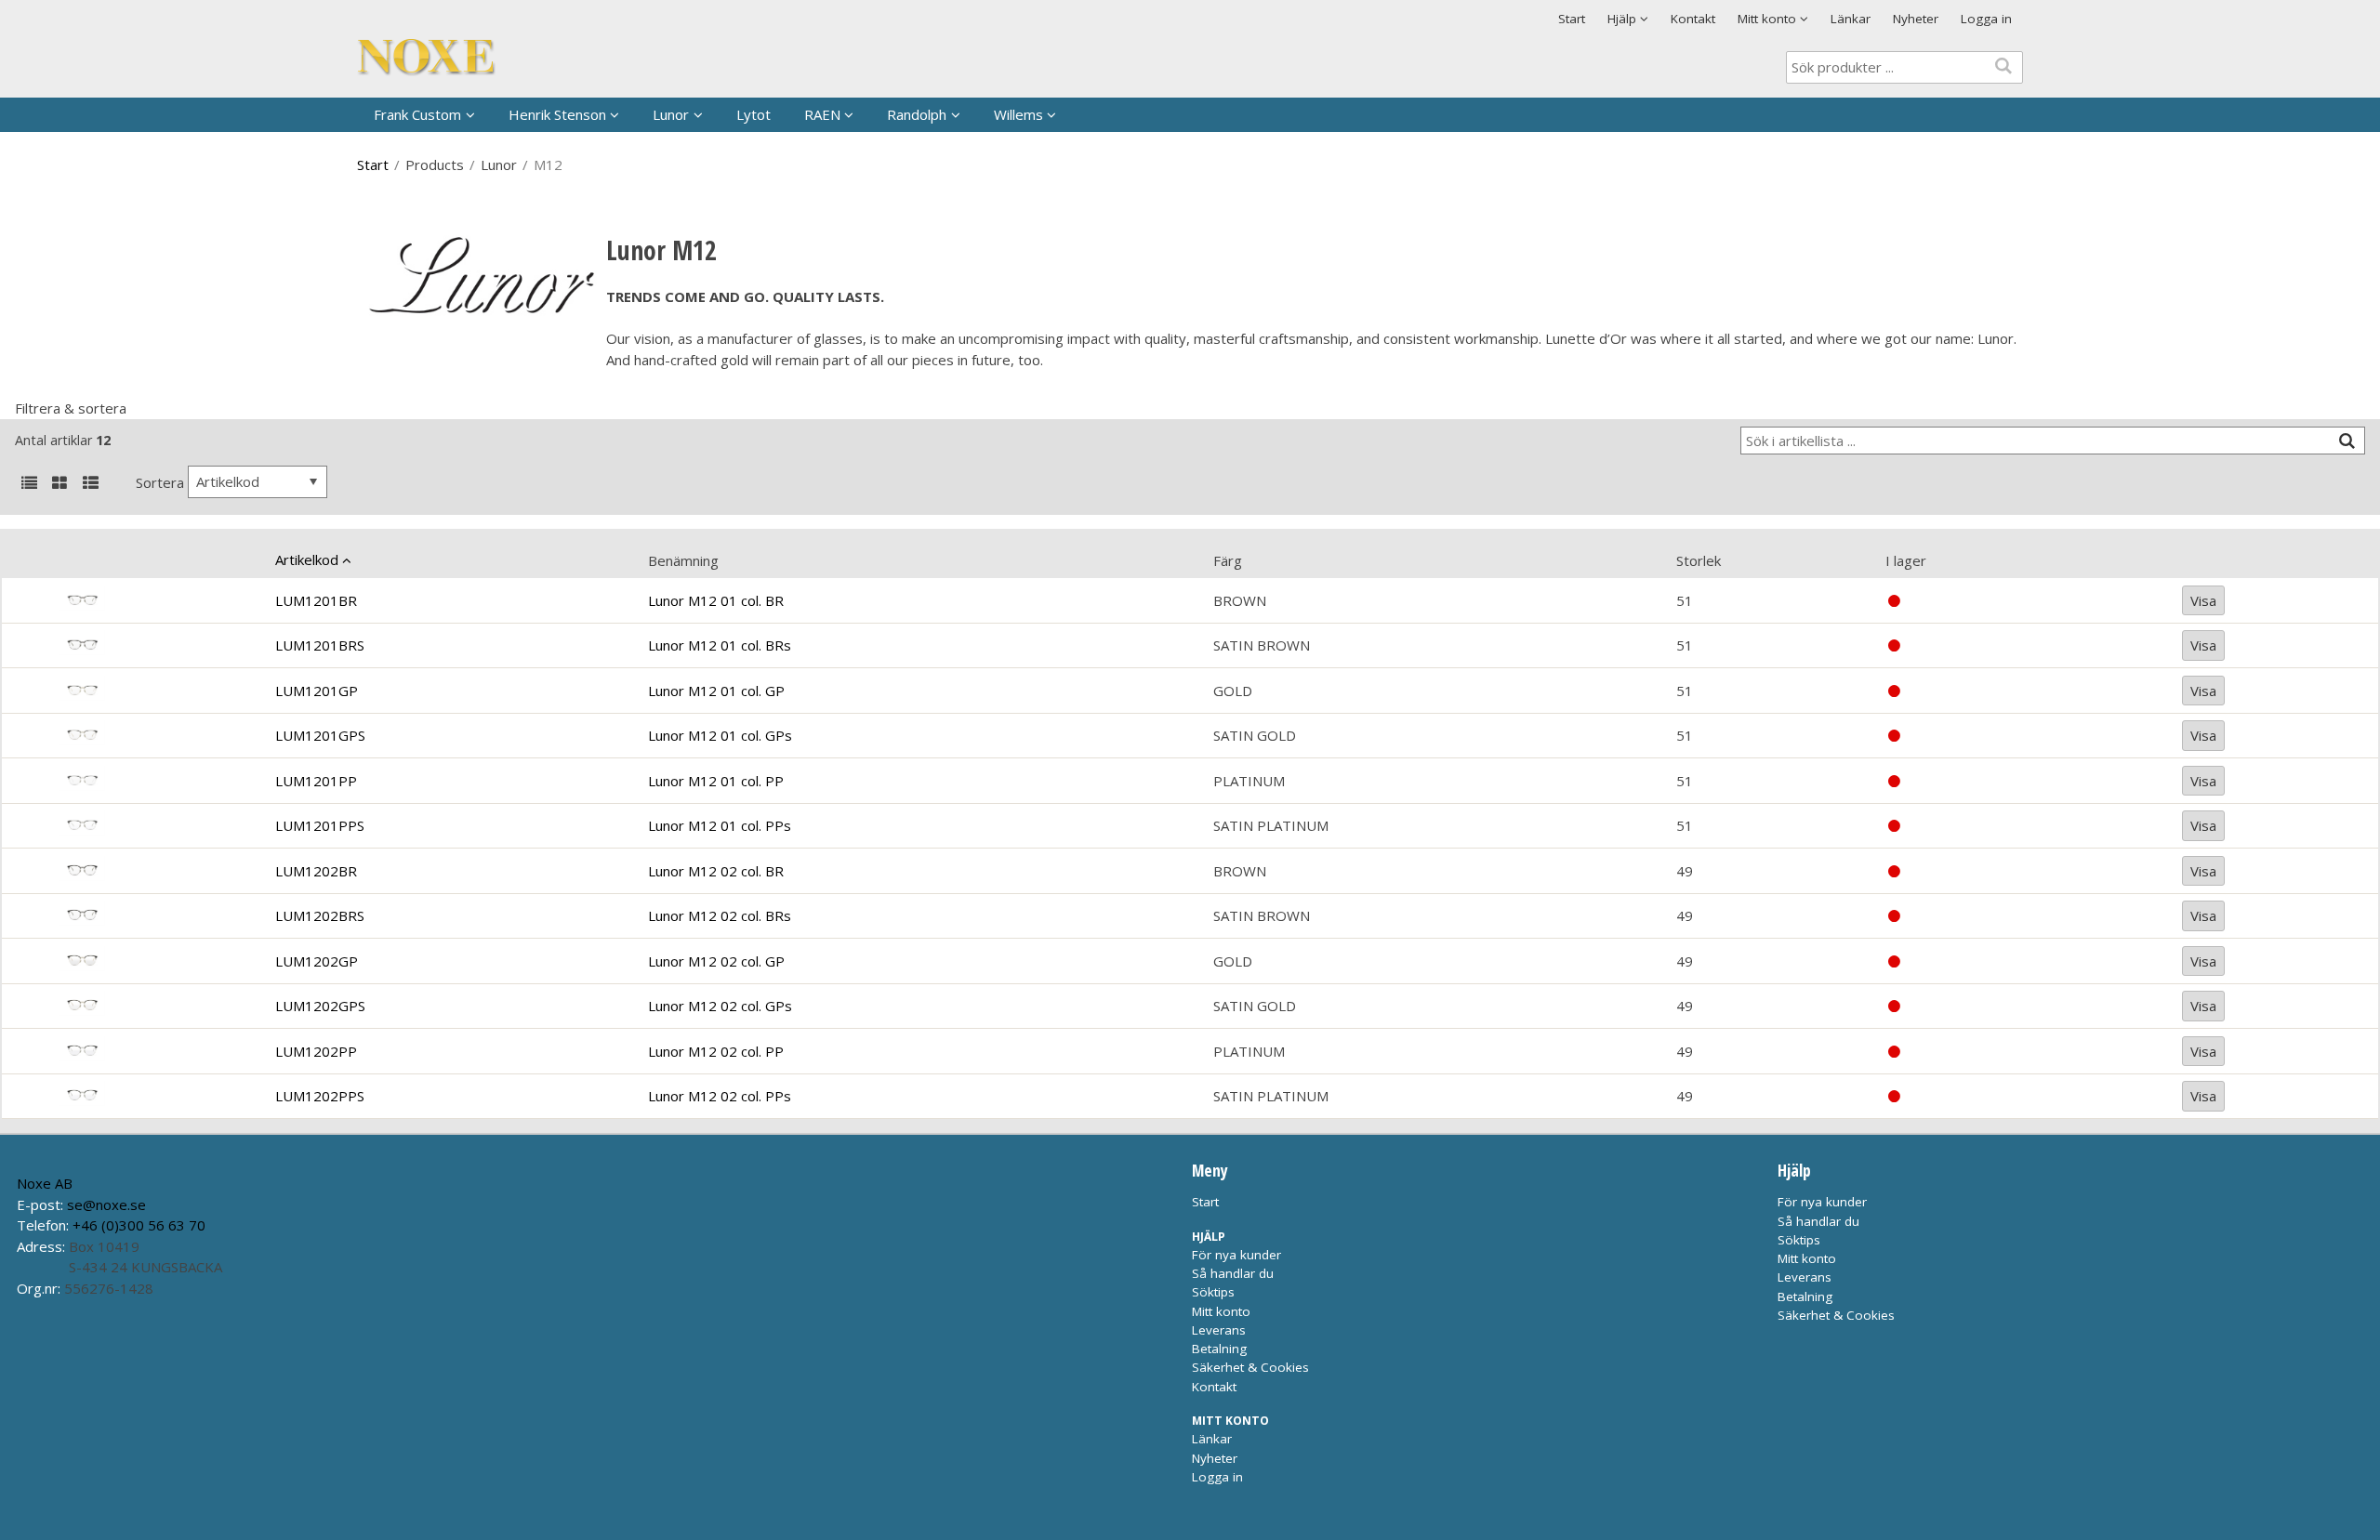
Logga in (1986, 19)
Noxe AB (45, 1183)
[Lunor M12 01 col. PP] (160, 781)
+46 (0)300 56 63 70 (139, 1225)
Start (1572, 19)
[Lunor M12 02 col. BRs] (160, 916)
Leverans (1219, 1330)
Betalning (1219, 1349)
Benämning (683, 560)
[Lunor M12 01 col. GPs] (160, 736)
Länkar (1851, 19)
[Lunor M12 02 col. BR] (160, 871)
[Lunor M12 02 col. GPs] (160, 1006)
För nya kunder (1236, 1255)
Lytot (754, 114)
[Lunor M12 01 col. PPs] (160, 826)
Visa (2203, 600)
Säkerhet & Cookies (1250, 1367)
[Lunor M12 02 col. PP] (160, 1052)
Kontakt (1693, 19)
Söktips (1213, 1292)
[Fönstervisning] (59, 484)
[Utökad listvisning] (90, 484)
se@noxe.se (106, 1204)
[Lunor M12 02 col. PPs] (160, 1096)
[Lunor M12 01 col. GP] (160, 691)
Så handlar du (1233, 1273)
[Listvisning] (29, 484)
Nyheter (1916, 19)
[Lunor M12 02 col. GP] (160, 961)
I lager (1906, 560)
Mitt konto (1221, 1311)
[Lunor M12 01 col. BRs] (160, 645)
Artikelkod (307, 559)
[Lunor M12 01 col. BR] (160, 600)
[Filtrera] (2347, 441)
